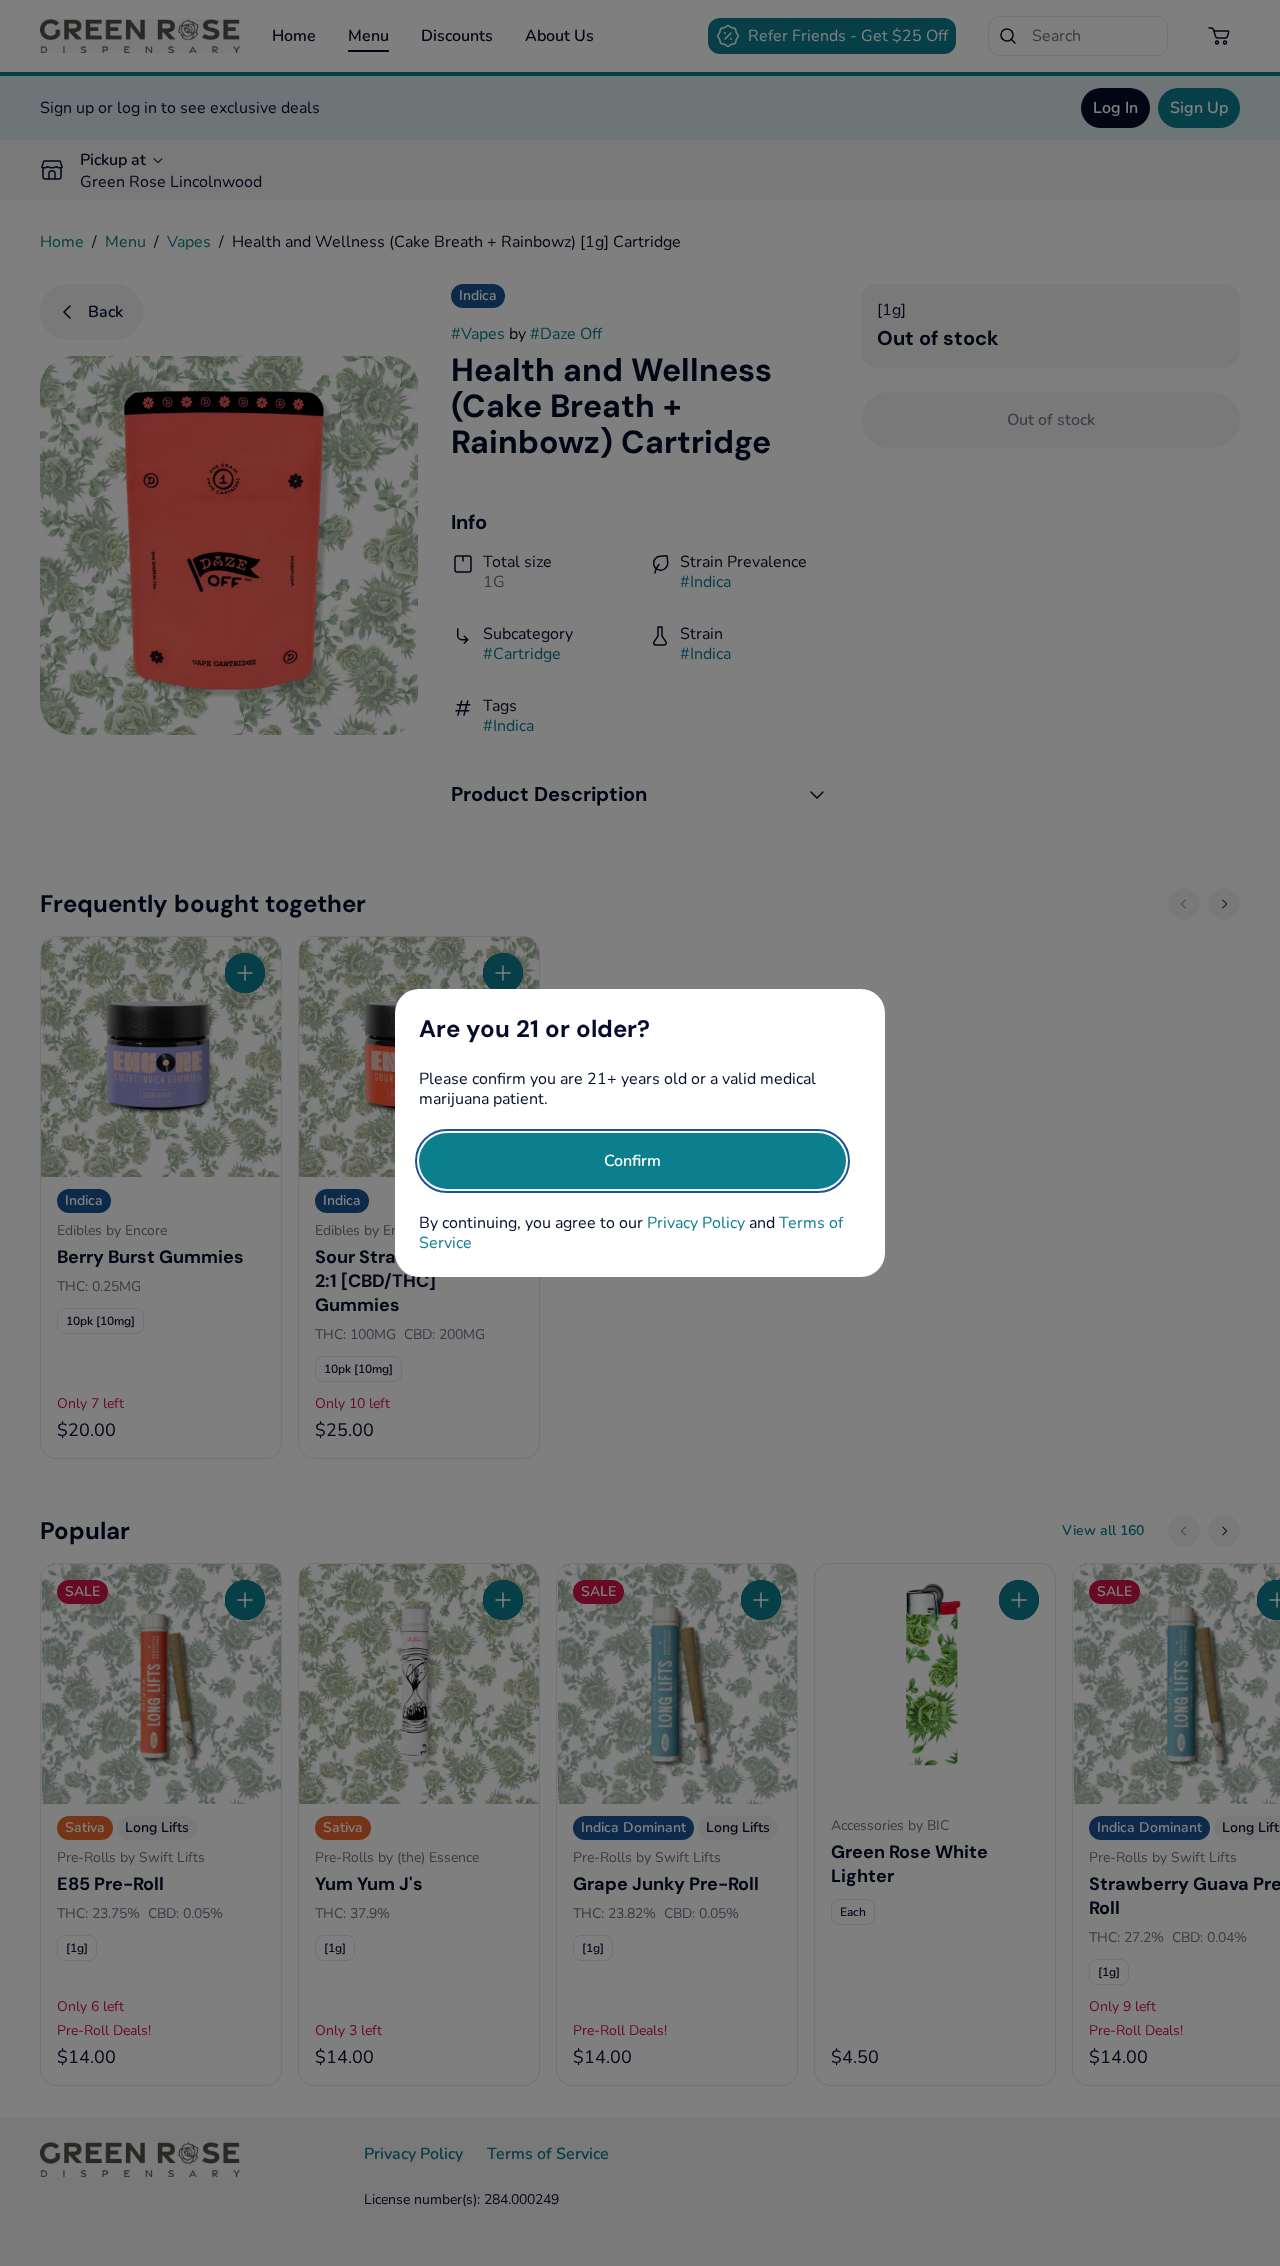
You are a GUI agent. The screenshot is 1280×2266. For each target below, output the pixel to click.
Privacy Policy (696, 1223)
